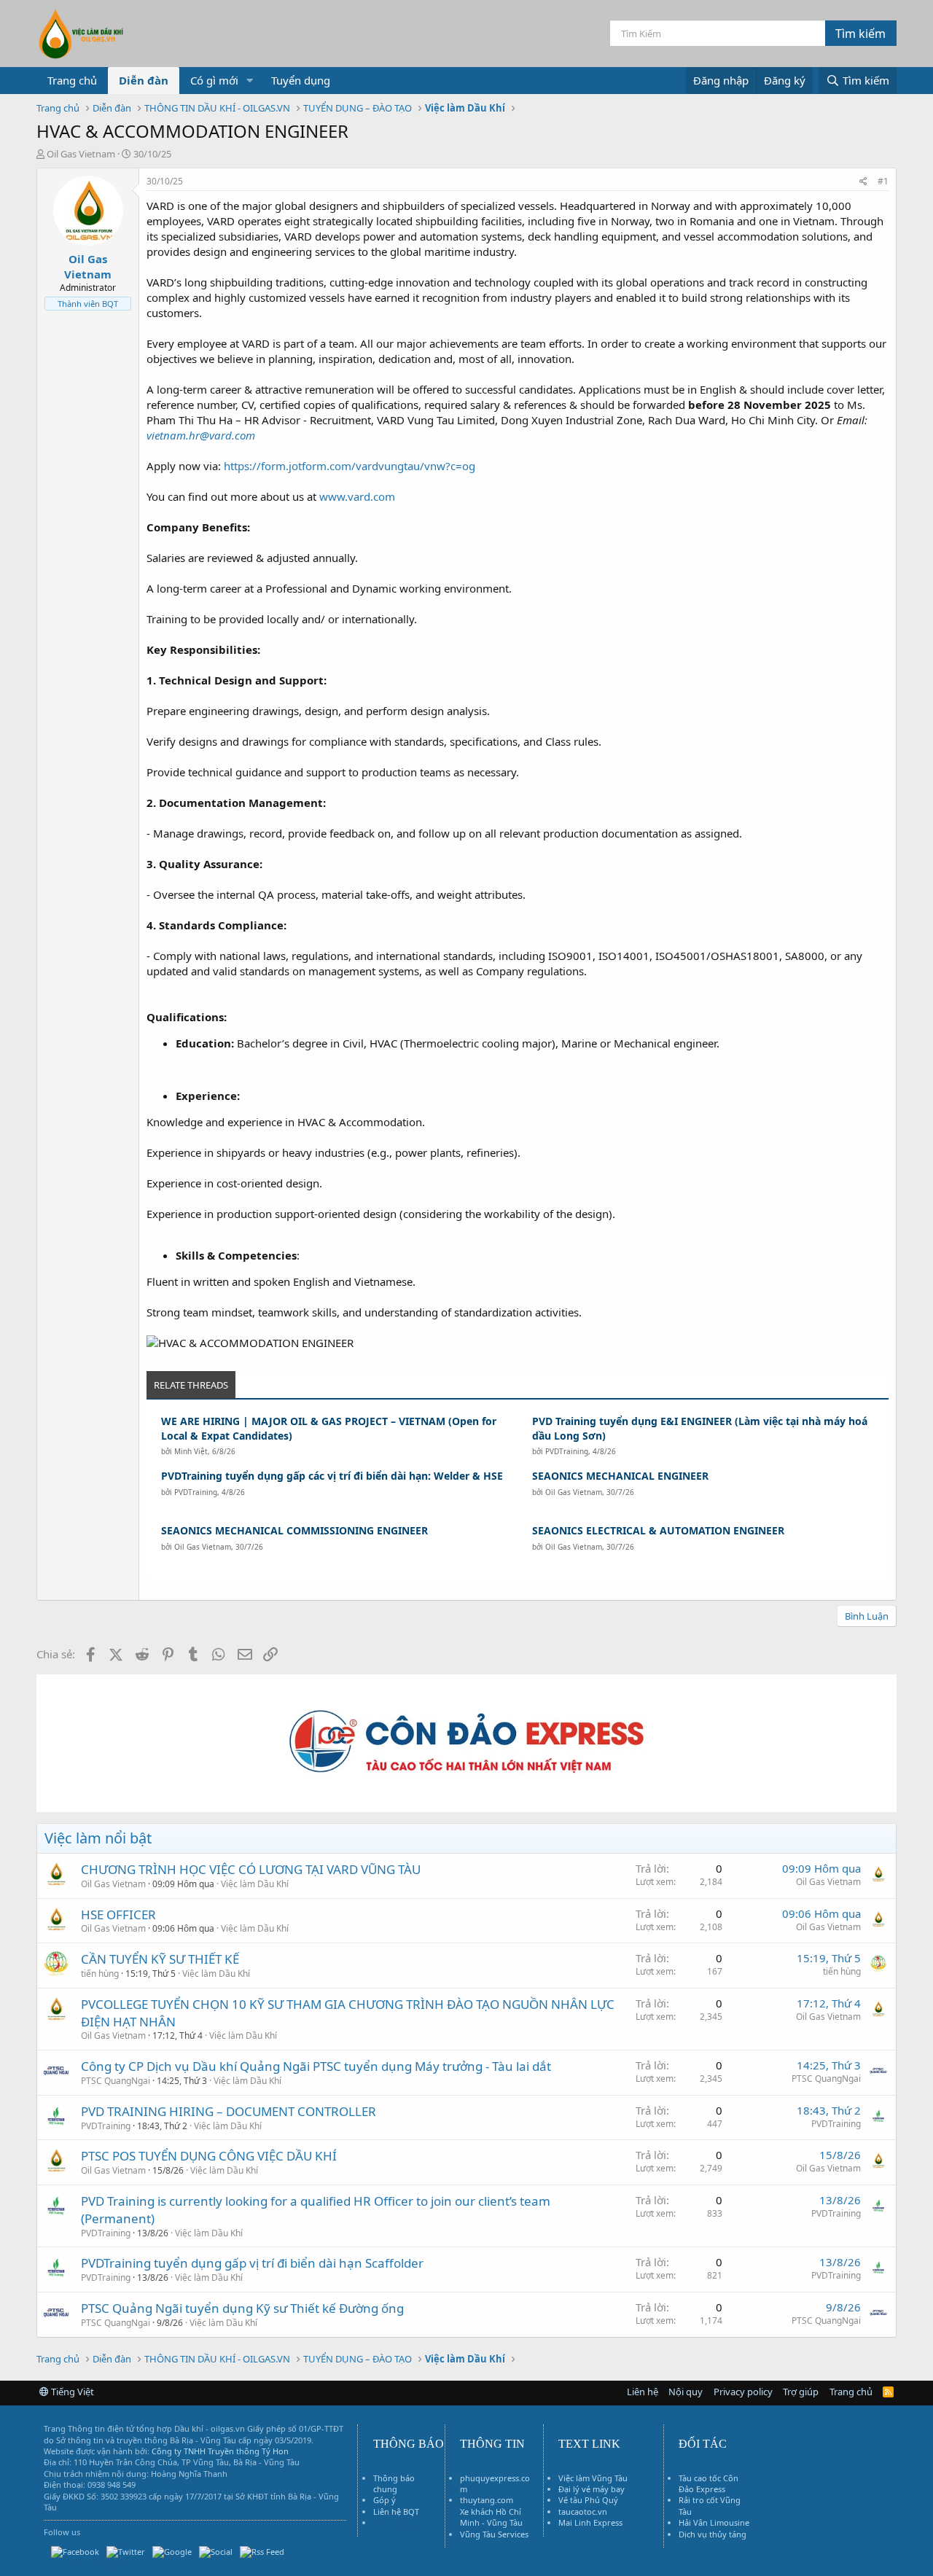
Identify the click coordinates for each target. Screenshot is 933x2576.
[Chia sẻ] (863, 182)
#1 (883, 181)
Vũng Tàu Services (494, 2534)
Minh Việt (191, 1451)
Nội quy (686, 2392)
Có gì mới (214, 80)
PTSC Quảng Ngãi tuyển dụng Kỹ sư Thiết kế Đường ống (242, 2308)
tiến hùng (100, 1974)
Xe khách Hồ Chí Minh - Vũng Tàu (491, 2517)
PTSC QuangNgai (116, 2081)
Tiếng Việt (71, 2392)
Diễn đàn (144, 80)
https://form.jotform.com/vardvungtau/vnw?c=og (350, 466)
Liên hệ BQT (396, 2511)
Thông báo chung (394, 2483)
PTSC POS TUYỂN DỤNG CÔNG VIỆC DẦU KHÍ (209, 2156)
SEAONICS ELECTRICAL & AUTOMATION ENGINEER (658, 1530)
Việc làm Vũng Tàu (593, 2478)
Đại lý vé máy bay (592, 2489)
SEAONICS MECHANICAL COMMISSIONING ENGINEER (294, 1530)
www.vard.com (357, 496)
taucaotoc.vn (583, 2511)
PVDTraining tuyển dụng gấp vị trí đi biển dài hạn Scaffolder (252, 2263)
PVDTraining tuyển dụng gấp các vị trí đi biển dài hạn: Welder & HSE (332, 1476)
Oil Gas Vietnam (574, 1492)
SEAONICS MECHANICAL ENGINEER (620, 1476)
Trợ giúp (801, 2392)
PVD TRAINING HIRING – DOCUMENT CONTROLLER (229, 2111)
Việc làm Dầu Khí (255, 1884)
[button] (250, 81)
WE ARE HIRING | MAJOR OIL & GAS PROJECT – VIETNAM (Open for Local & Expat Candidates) (329, 1428)
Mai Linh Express (590, 2522)
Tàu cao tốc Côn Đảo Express (708, 2483)
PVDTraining (567, 1451)
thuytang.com (487, 2500)
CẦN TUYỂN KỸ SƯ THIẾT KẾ (160, 1959)
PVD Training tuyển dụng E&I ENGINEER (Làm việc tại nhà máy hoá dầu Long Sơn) (700, 1428)
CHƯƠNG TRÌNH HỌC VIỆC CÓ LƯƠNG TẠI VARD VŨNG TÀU (251, 1869)
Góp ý (384, 2500)
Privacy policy (743, 2392)
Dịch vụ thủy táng (713, 2534)
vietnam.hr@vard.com (201, 435)
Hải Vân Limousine (714, 2522)
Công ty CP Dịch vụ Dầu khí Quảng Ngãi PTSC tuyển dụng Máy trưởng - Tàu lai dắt (316, 2066)
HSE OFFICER (118, 1915)
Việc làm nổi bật (98, 1838)
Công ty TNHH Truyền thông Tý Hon (220, 2451)
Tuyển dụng (301, 80)
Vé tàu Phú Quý (588, 2500)
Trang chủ (72, 80)
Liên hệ (643, 2392)
